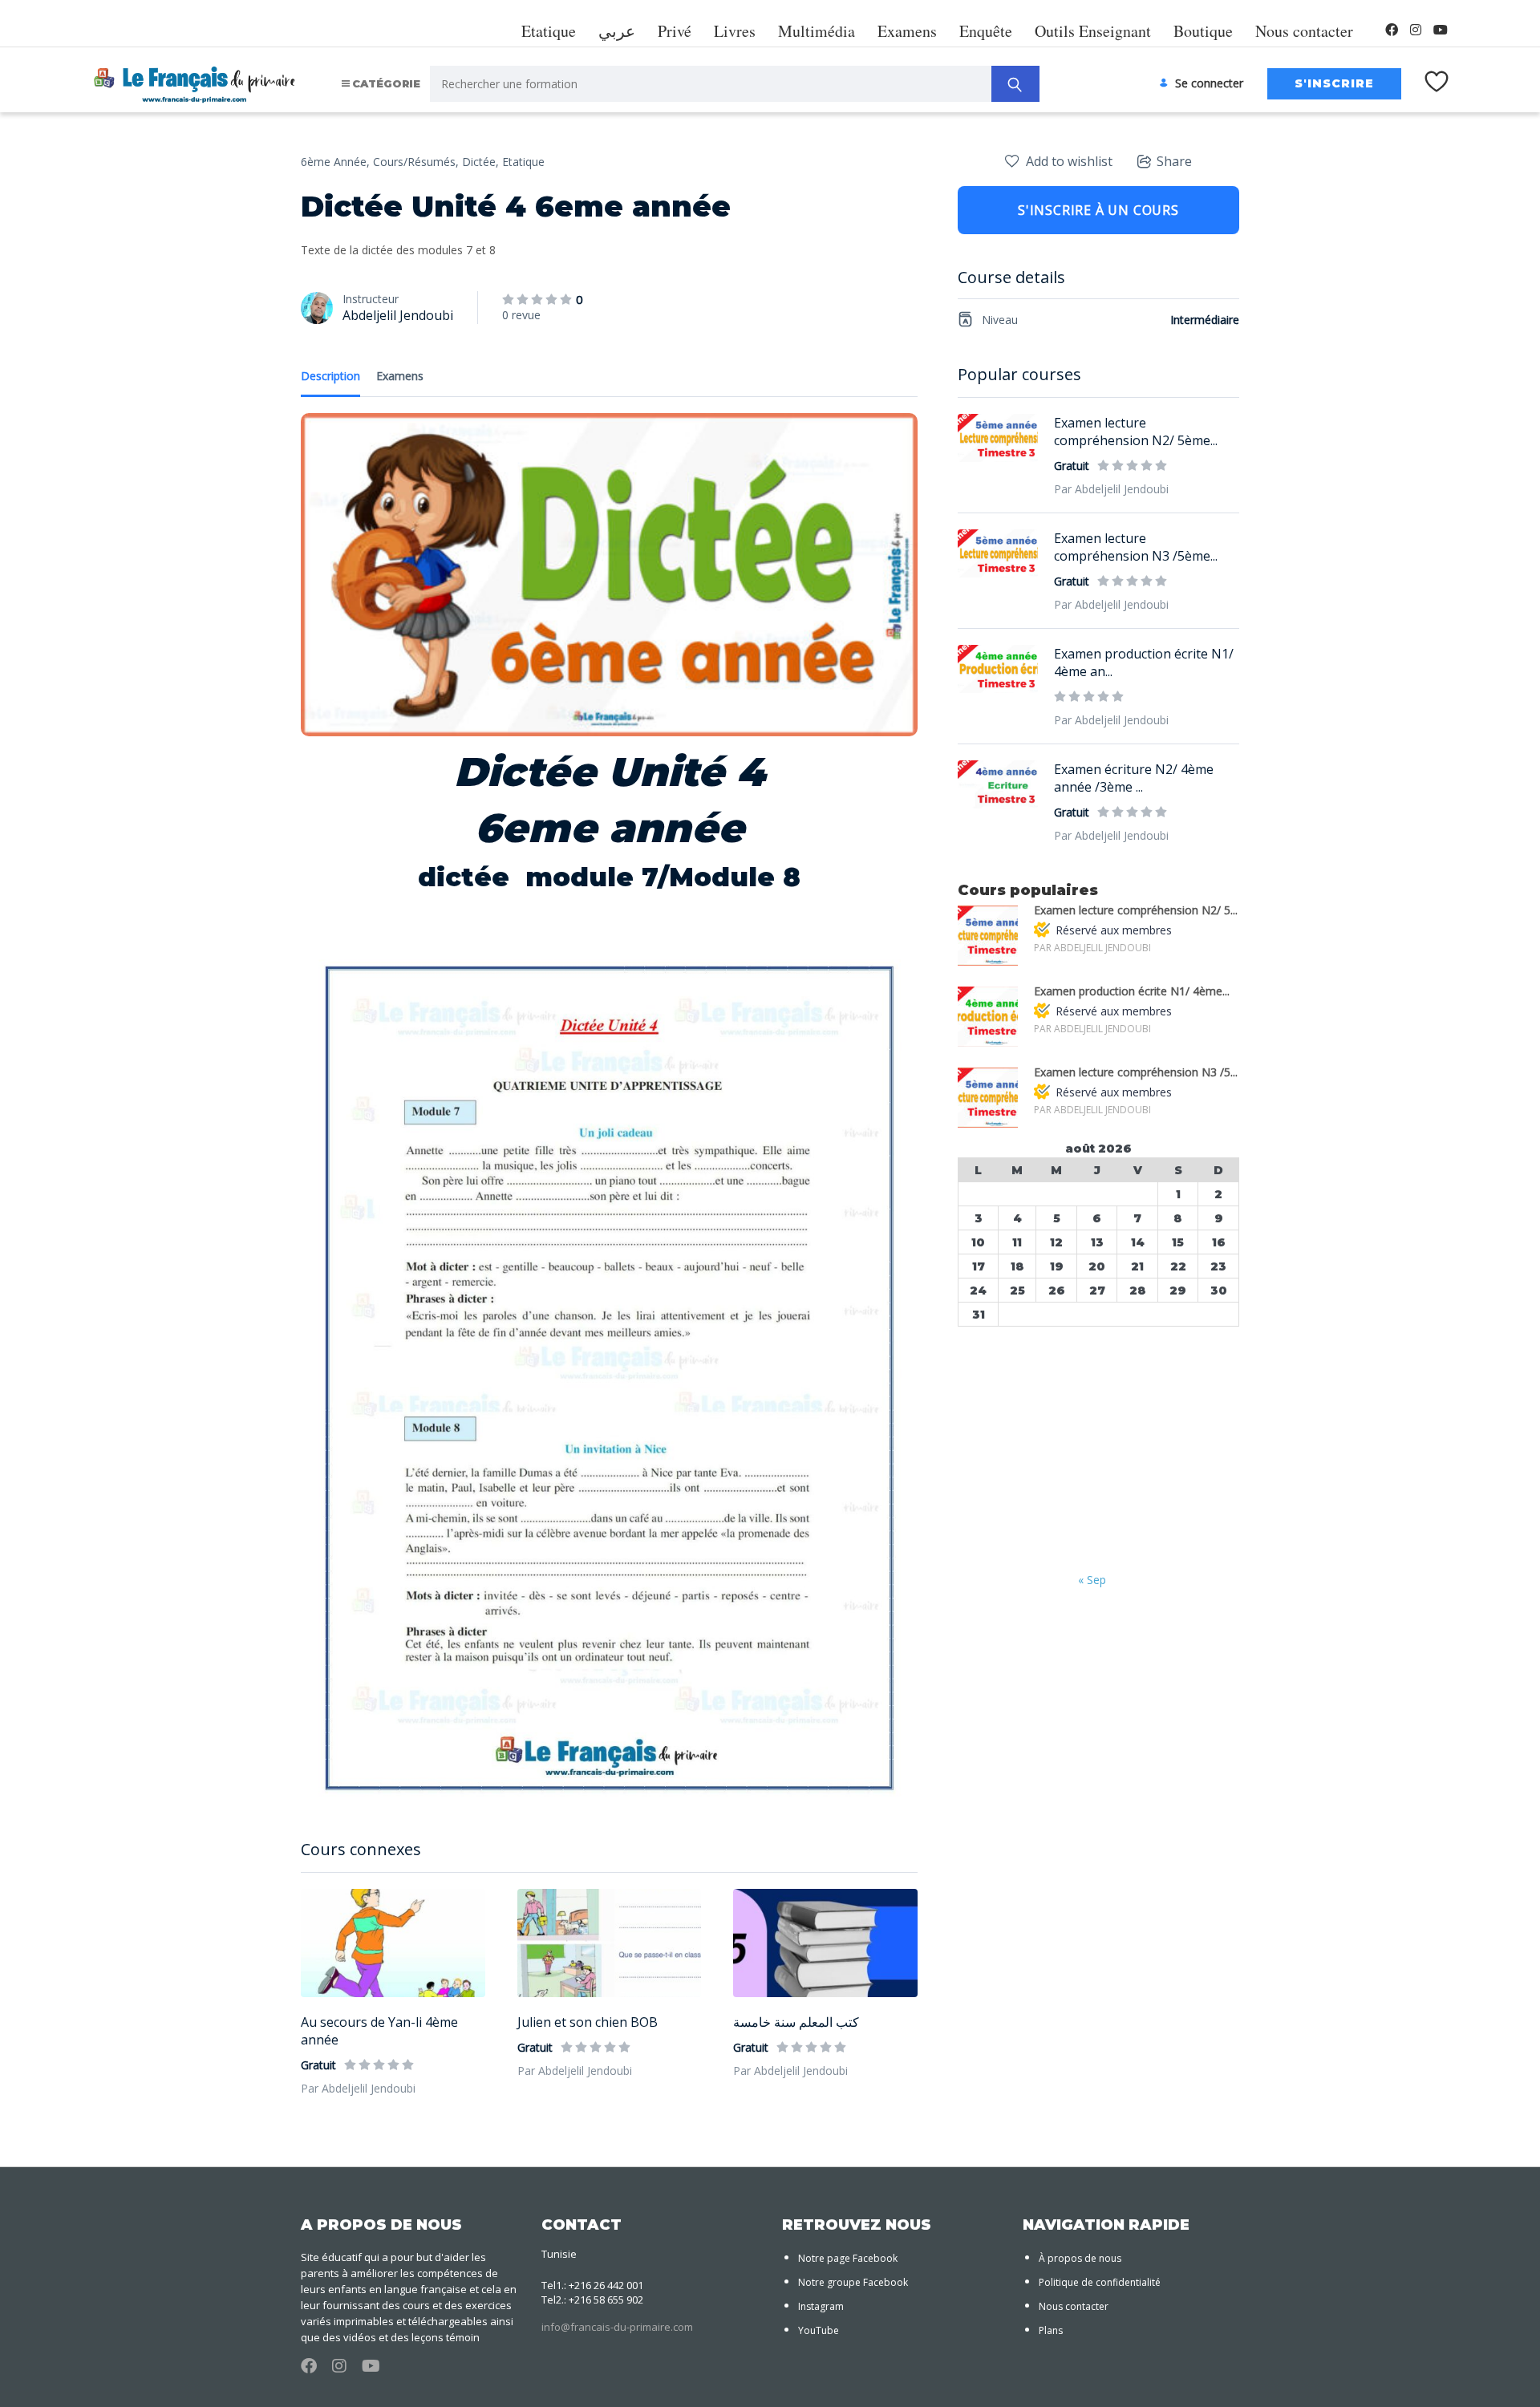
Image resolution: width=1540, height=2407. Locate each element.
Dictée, (480, 162)
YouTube (819, 2330)
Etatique (549, 31)
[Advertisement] (1098, 1451)
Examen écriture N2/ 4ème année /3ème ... (1134, 778)
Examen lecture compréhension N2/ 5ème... (1136, 432)
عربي (617, 31)
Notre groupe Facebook (853, 2282)
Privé (675, 31)
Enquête (986, 31)
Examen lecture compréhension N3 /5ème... (1136, 547)
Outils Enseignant (1093, 31)
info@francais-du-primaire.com (617, 2327)
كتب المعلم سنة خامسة (796, 2022)
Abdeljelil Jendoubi (398, 315)
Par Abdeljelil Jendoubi (358, 2088)
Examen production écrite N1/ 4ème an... (1144, 663)
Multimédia (817, 31)
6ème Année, (335, 162)
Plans (1051, 2330)
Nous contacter (1304, 31)
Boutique (1203, 31)
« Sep (1092, 1580)
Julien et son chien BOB (588, 2022)
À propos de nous (1080, 2258)
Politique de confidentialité (1100, 2282)
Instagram (821, 2306)
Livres (735, 31)
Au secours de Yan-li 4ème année (379, 2031)
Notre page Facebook (848, 2258)
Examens (907, 31)
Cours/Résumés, (416, 162)
